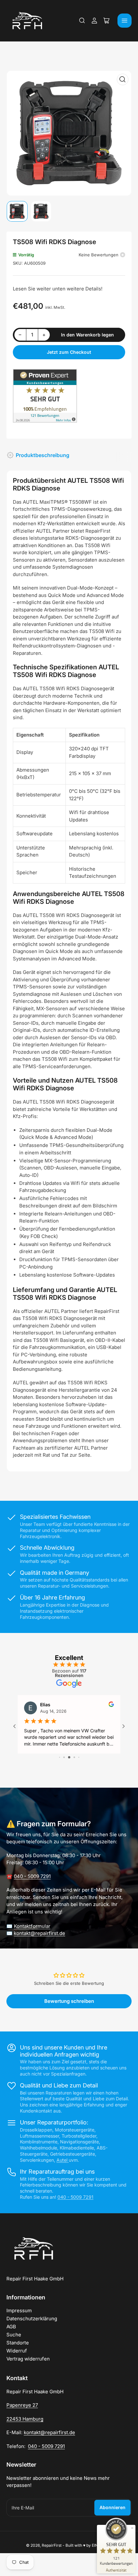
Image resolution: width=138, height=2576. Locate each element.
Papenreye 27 (22, 2405)
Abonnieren (112, 2507)
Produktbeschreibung (43, 455)
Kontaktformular (32, 1926)
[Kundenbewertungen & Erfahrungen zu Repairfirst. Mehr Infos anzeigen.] (45, 395)
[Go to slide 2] (64, 1757)
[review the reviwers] (111, 1705)
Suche (14, 2335)
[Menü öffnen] (125, 21)
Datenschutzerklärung (32, 2319)
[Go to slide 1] (60, 1757)
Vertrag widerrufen (28, 2359)
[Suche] (82, 21)
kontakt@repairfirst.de (39, 1933)
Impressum (19, 2310)
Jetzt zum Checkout (69, 352)
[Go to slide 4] (74, 1757)
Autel (63, 2160)
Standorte (18, 2343)
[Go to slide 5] (79, 1757)
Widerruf (17, 2351)
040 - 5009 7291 (32, 1876)
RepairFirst (52, 2545)
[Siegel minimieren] (132, 2528)
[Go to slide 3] (69, 1757)
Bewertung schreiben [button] (69, 2001)
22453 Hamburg (25, 2419)
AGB (11, 2327)
